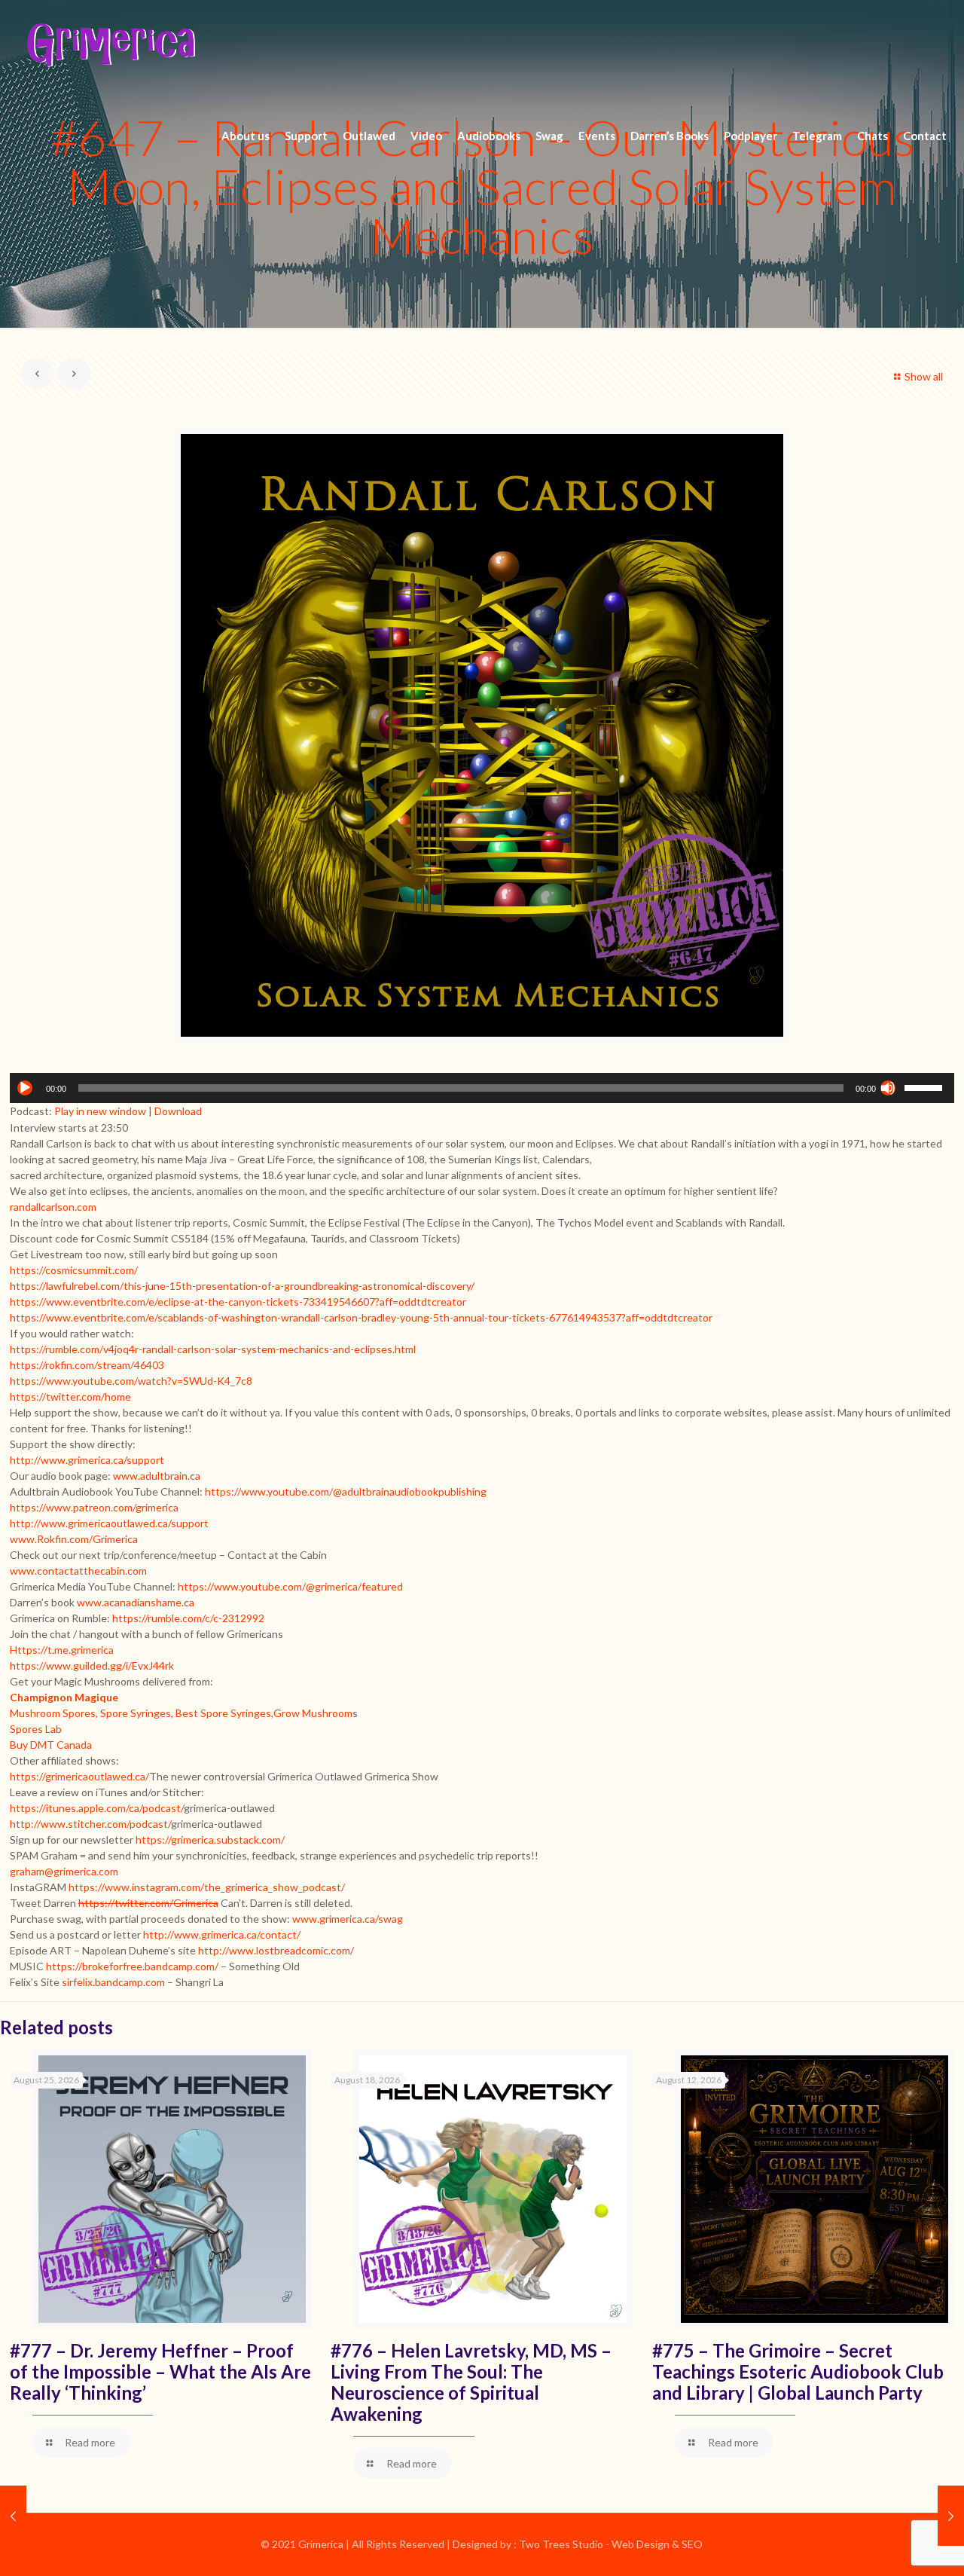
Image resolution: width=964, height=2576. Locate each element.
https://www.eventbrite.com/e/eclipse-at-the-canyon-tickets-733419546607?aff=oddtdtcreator (238, 1302)
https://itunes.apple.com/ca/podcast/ (97, 1808)
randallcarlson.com (53, 1207)
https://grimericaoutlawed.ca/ (79, 1776)
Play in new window (100, 1111)
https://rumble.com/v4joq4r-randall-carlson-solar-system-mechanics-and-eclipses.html (213, 1349)
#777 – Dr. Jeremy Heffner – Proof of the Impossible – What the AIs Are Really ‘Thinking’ (160, 2371)
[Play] (25, 1088)
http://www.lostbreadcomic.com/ (276, 1950)
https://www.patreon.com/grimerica (94, 1507)
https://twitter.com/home (70, 1396)
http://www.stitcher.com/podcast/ (90, 1824)
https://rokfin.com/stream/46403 (87, 1365)
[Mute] (888, 1088)
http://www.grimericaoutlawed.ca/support (109, 1523)
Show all (924, 376)
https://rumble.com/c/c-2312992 (188, 1618)
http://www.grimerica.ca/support (87, 1460)
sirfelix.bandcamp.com (113, 1982)
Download (178, 1111)
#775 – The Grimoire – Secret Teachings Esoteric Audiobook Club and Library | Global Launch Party (798, 2371)
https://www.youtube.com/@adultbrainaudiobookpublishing (346, 1491)
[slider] (926, 1086)
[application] (482, 1088)
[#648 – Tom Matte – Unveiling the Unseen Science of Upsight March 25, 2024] (951, 2516)
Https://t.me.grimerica (62, 1650)
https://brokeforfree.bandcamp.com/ (132, 1966)
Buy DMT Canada (51, 1745)
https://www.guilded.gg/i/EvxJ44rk (92, 1665)
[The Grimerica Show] (110, 45)
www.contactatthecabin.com (78, 1571)
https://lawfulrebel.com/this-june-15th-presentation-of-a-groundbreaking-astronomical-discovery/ (242, 1286)
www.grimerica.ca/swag (348, 1919)
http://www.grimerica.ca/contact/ (222, 1934)
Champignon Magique (64, 1697)
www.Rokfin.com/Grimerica (74, 1539)
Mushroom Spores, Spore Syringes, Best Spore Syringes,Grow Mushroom (181, 1713)
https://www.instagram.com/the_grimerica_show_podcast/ (207, 1887)
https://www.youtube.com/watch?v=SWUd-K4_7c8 (131, 1381)
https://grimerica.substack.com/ (210, 1840)
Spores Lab (36, 1729)
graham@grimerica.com (64, 1871)
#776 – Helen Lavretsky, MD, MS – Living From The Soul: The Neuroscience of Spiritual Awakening (471, 2382)
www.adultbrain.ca (157, 1476)
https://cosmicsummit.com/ (74, 1270)
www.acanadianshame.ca (136, 1602)
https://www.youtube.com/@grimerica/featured (290, 1586)
